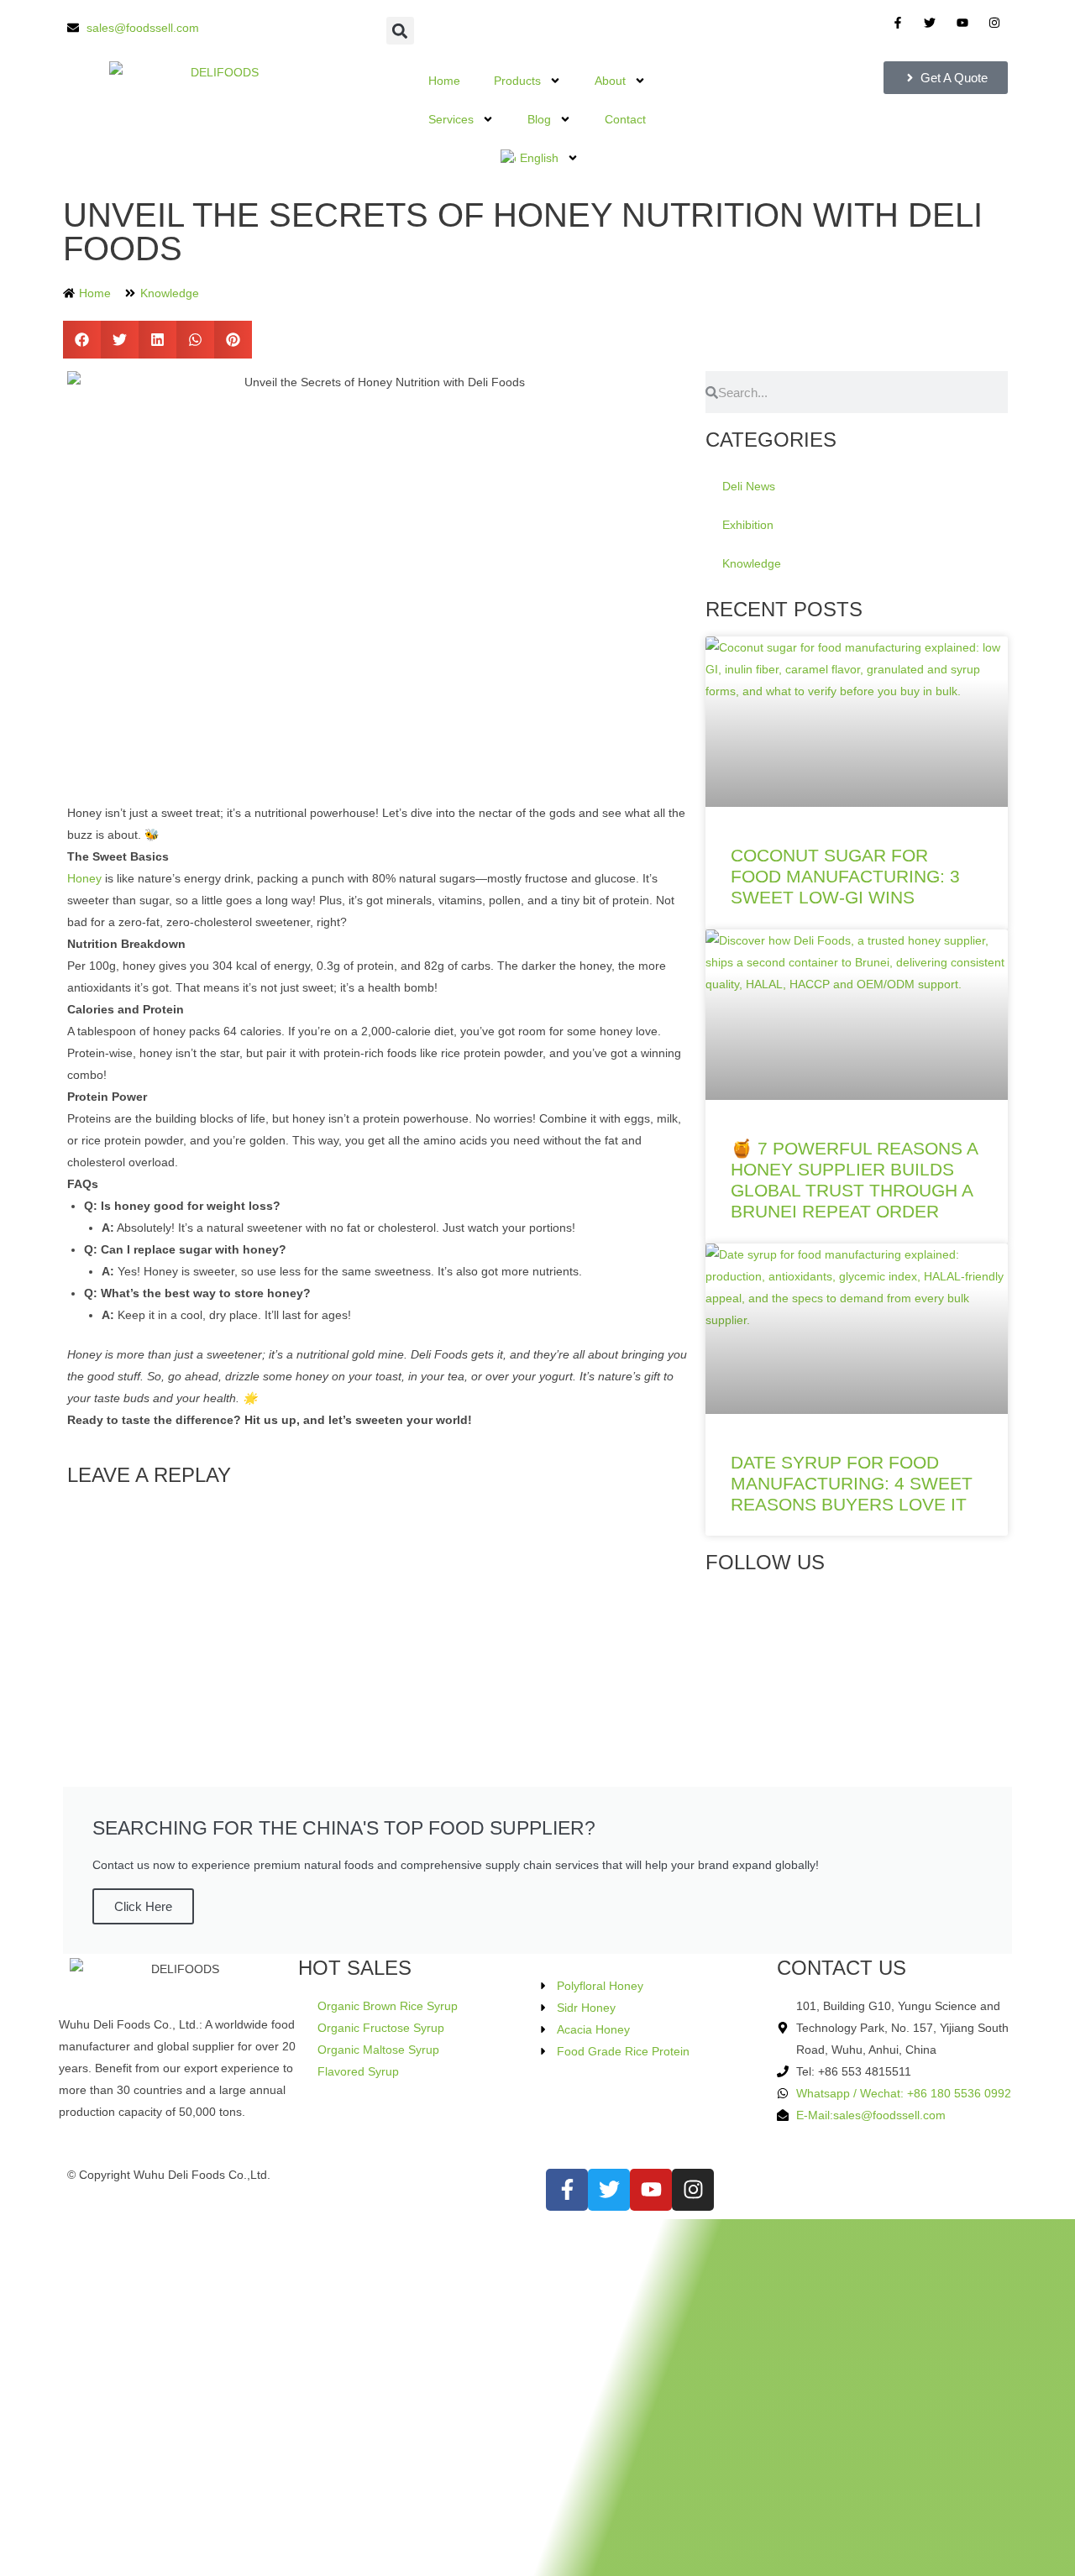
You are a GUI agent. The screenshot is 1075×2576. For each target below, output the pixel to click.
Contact (625, 119)
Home (444, 81)
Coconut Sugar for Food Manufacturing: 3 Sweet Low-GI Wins (845, 876)
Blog (539, 119)
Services (451, 119)
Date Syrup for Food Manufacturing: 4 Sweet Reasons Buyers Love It (852, 1483)
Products (517, 81)
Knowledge (170, 293)
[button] (400, 31)
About (610, 81)
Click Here (143, 1906)
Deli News (749, 486)
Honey (84, 878)
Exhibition (748, 525)
